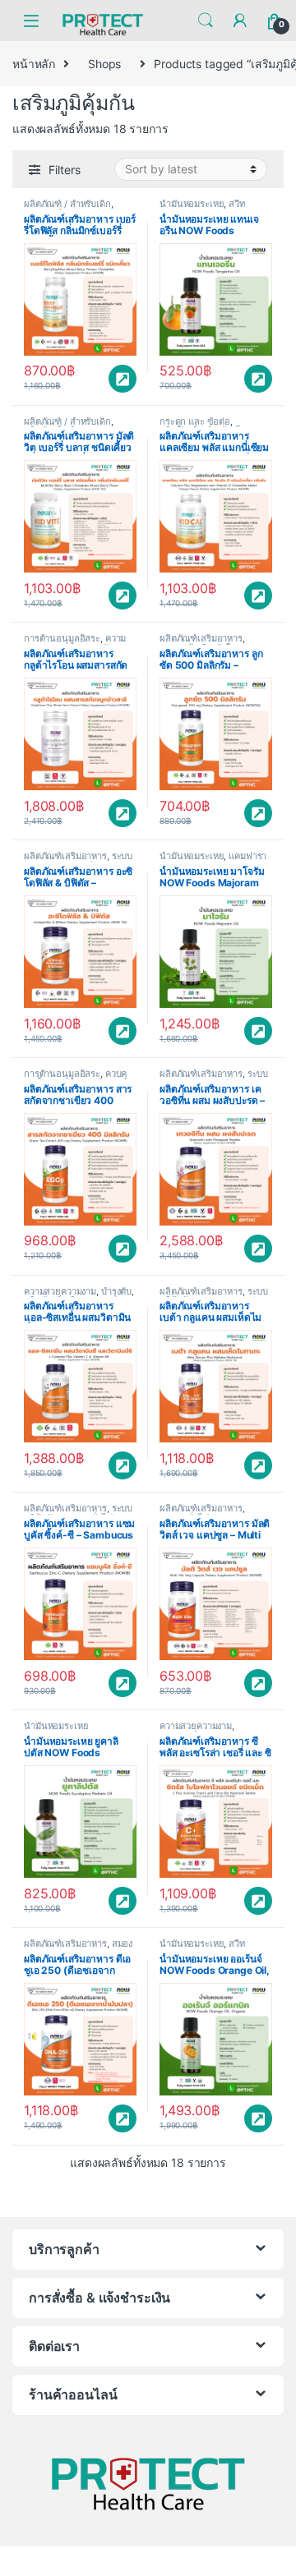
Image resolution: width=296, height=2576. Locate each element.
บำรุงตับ (116, 1291)
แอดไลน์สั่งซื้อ (123, 379)
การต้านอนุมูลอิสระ (62, 638)
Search (206, 21)
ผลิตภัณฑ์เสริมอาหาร (201, 638)
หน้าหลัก (34, 64)
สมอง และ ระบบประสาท (78, 1948)
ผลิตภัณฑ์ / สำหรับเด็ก (67, 204)
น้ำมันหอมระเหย (192, 204)
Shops (104, 64)
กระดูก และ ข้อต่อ (195, 421)
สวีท (237, 204)
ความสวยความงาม (75, 643)
